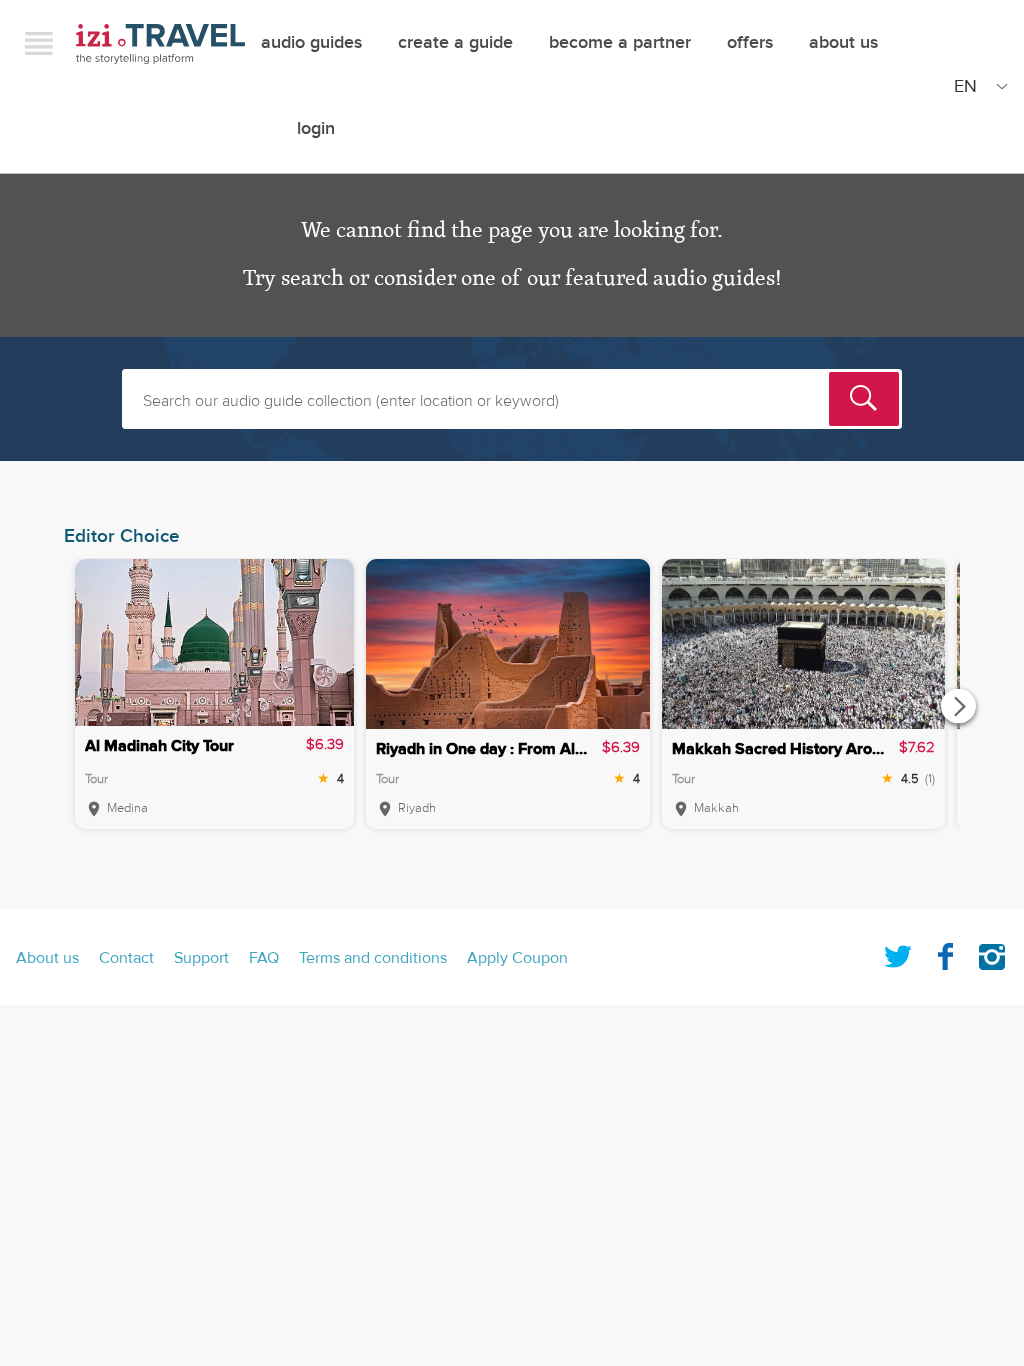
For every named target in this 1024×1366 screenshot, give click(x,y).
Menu (39, 43)
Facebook (945, 953)
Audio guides (311, 42)
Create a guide (455, 42)
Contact (126, 958)
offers (750, 42)
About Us (843, 42)
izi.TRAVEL (160, 43)
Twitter (898, 953)
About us (47, 958)
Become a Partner (620, 42)
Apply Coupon (517, 958)
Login (316, 128)
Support (201, 958)
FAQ (264, 958)
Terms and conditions (373, 958)
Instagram (992, 953)
